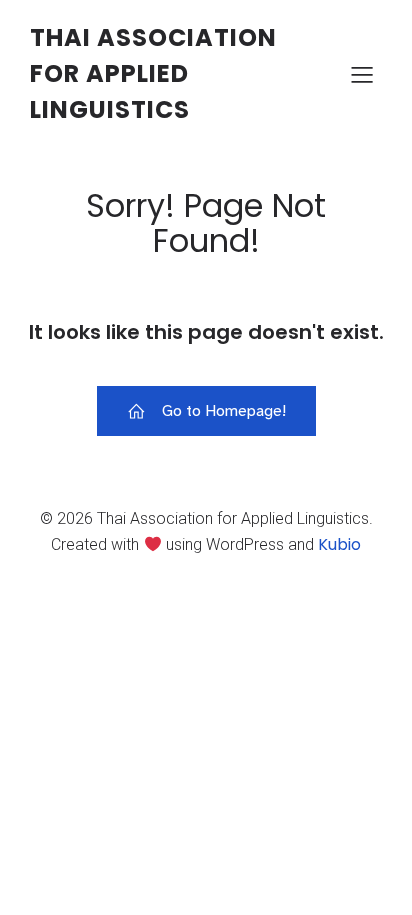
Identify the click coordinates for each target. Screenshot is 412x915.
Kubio (339, 544)
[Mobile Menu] (362, 74)
